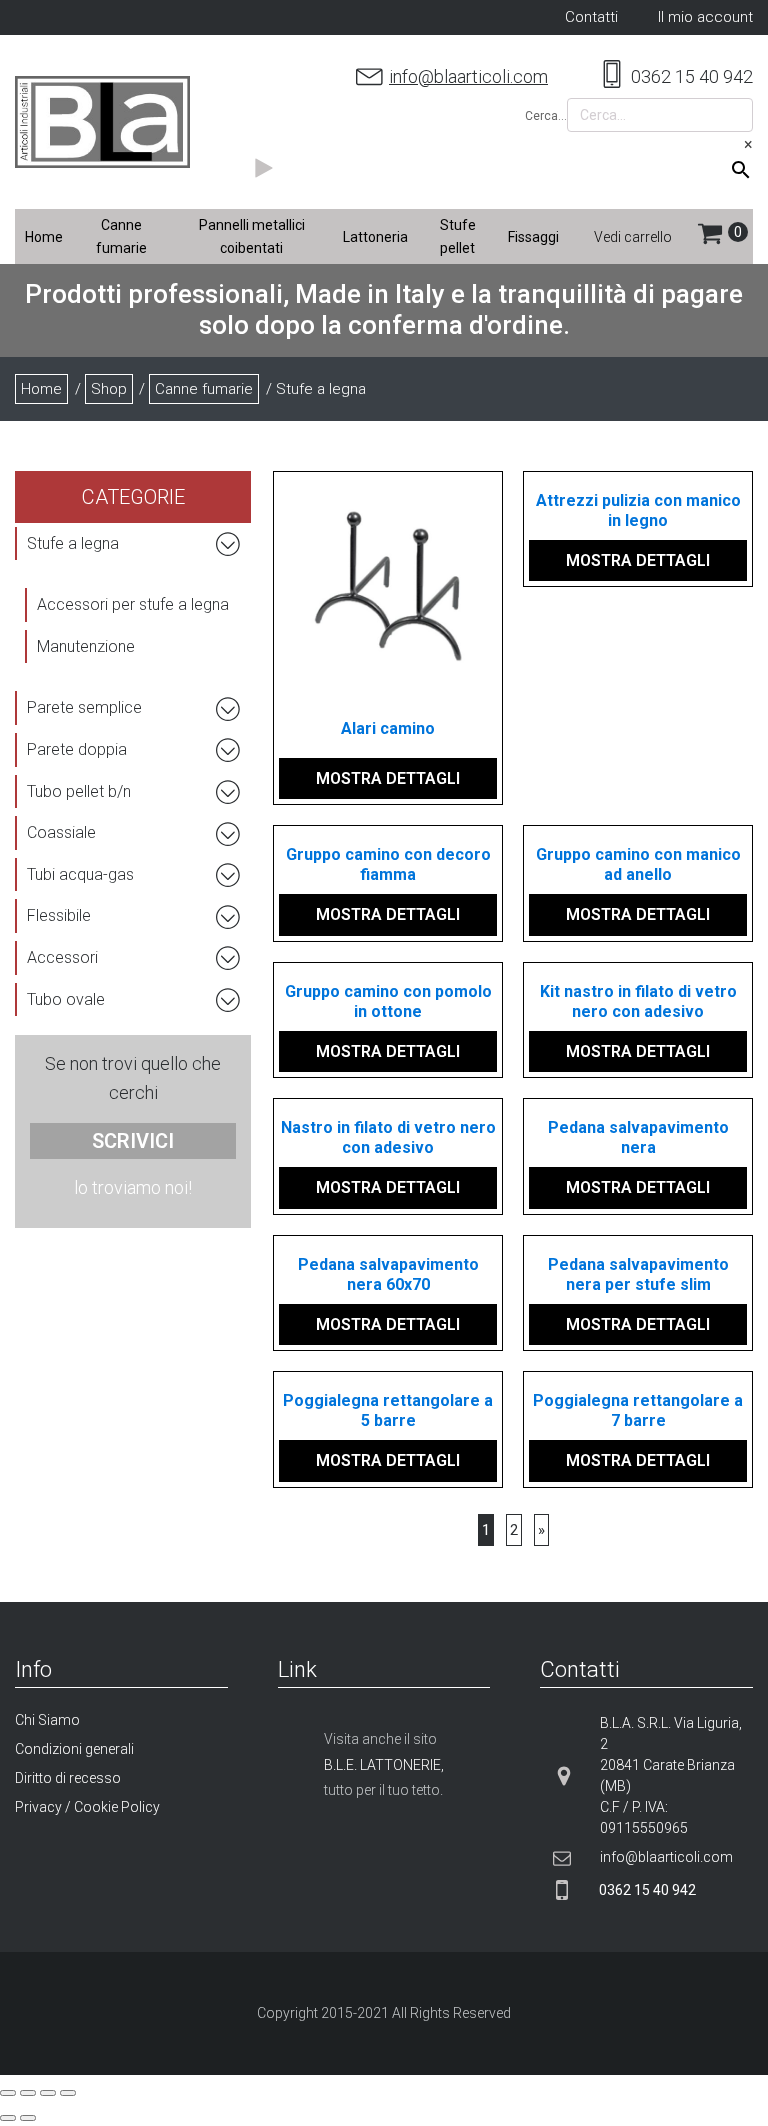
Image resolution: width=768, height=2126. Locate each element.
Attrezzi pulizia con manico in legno (638, 510)
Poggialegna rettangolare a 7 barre (638, 1410)
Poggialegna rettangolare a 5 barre (388, 1410)
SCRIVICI (133, 1141)
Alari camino (388, 728)
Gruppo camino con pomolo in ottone (388, 1001)
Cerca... (546, 116)
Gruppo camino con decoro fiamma (388, 864)
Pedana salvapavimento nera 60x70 (388, 1274)
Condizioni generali (74, 1749)
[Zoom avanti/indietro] (68, 2093)
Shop (109, 389)
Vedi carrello (633, 237)
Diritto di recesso (68, 1778)
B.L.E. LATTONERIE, (384, 1765)
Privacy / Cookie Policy (87, 1807)
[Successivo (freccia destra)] (28, 2118)
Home (41, 389)
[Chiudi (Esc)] (8, 2093)
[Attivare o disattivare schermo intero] (48, 2093)
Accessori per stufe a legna (133, 604)
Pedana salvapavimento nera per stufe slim (638, 1274)
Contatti (591, 17)
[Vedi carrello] (725, 237)
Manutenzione (86, 646)
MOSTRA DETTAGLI (388, 778)
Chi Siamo (47, 1720)
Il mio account (705, 17)
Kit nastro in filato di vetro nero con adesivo (638, 1001)
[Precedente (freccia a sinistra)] (8, 2118)
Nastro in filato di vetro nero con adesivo (388, 1137)
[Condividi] (28, 2093)
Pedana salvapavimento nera (638, 1137)
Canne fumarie (204, 389)
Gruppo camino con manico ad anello (638, 864)
